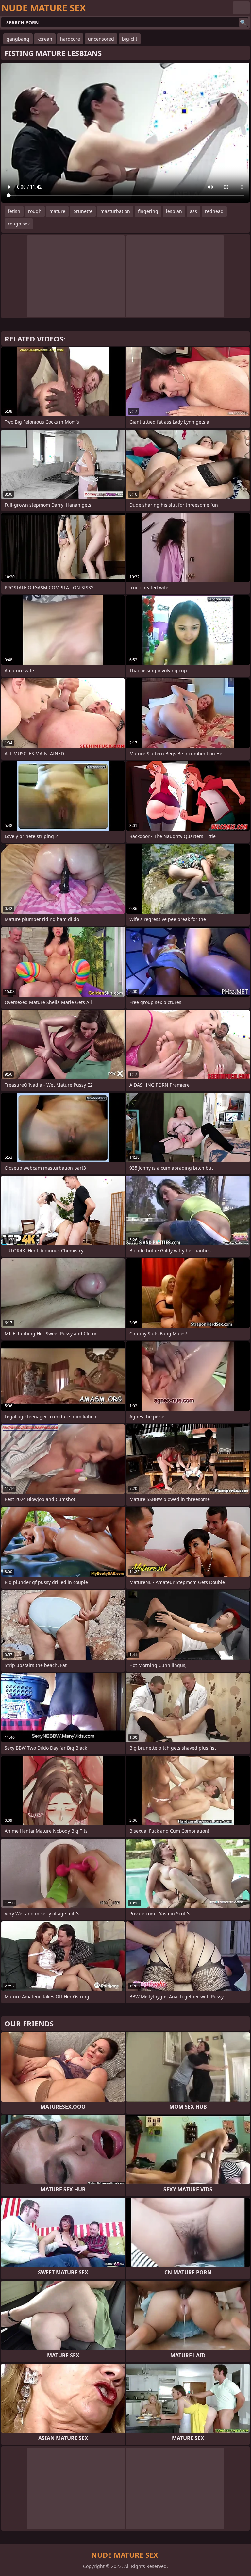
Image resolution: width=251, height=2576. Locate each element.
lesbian (174, 211)
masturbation (115, 211)
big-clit (130, 39)
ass (193, 211)
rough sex (19, 224)
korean (45, 39)
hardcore (70, 39)
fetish (14, 211)
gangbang (18, 39)
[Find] (243, 22)
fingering (148, 211)
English (241, 8)
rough (35, 211)
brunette (83, 211)
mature (57, 211)
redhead (214, 211)
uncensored (101, 39)
